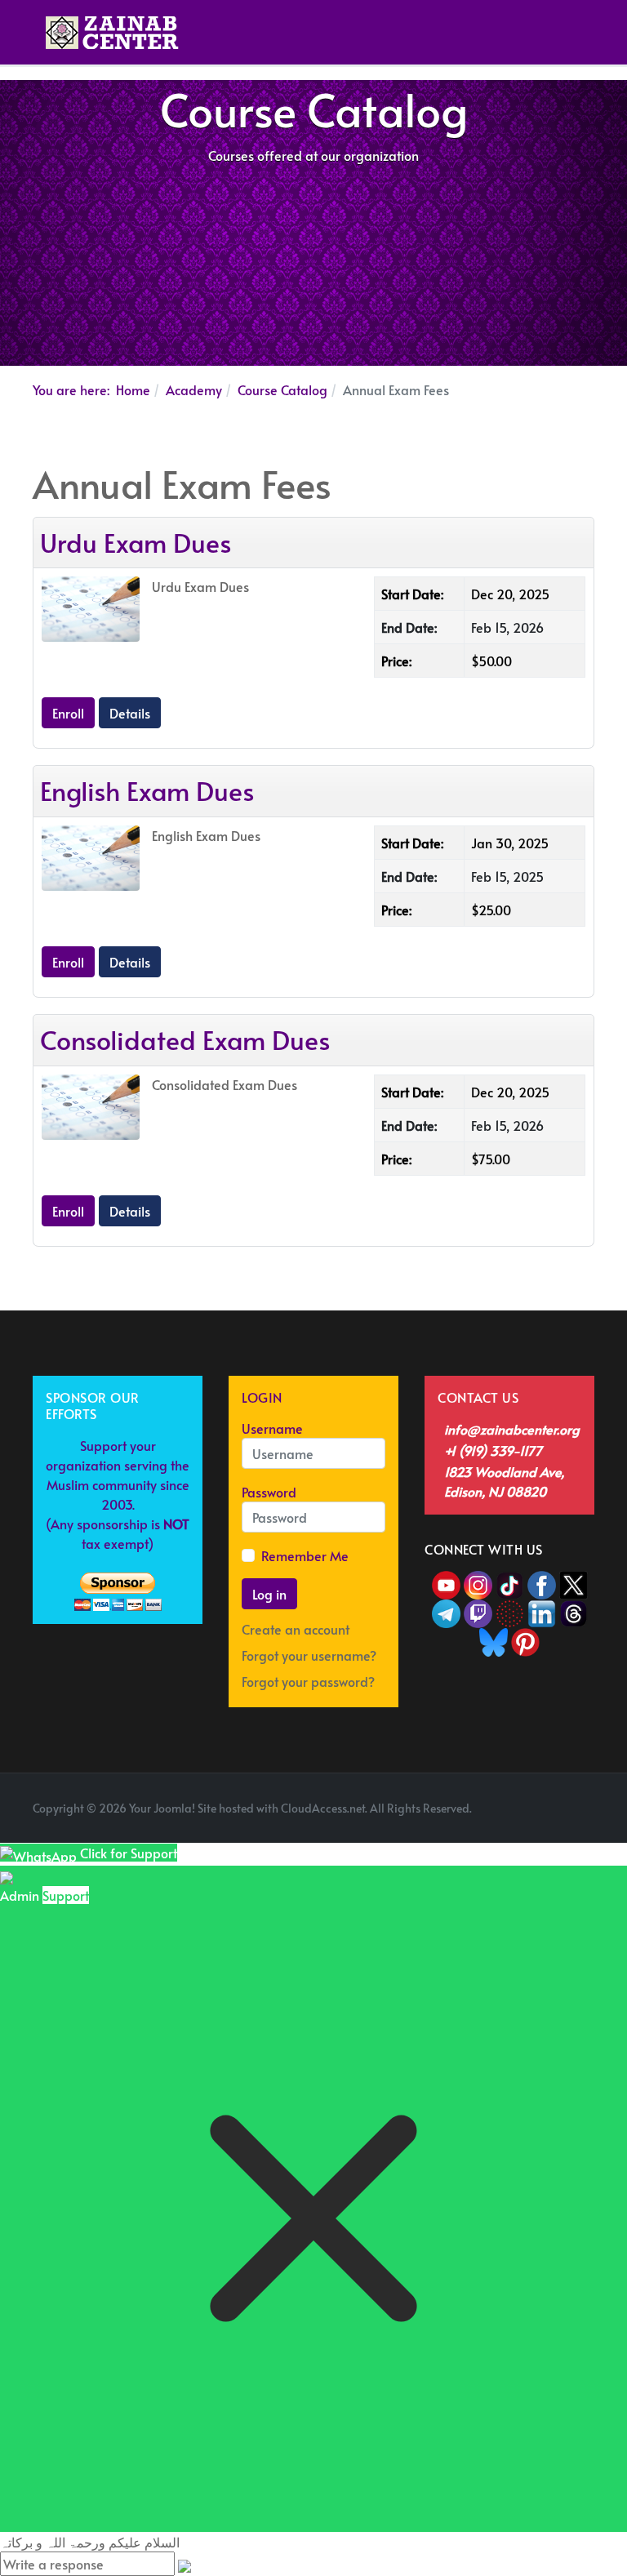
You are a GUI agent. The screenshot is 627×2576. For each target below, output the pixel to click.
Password (269, 1492)
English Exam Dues (147, 790)
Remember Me (305, 1555)
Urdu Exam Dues (136, 542)
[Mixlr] (511, 1611)
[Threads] (574, 1611)
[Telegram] (448, 1611)
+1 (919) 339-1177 (493, 1450)
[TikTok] (511, 1582)
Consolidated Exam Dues (185, 1039)
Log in (269, 1594)
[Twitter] (574, 1582)
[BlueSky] (494, 1639)
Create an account (297, 1629)
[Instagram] (478, 1582)
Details (130, 713)
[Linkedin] (542, 1611)
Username (272, 1428)
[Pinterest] (525, 1639)
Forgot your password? (308, 1681)
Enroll (68, 713)
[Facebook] (542, 1582)
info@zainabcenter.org (512, 1429)
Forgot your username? (309, 1655)
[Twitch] (480, 1611)
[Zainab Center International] (112, 33)
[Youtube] (448, 1582)
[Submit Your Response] (185, 2564)
